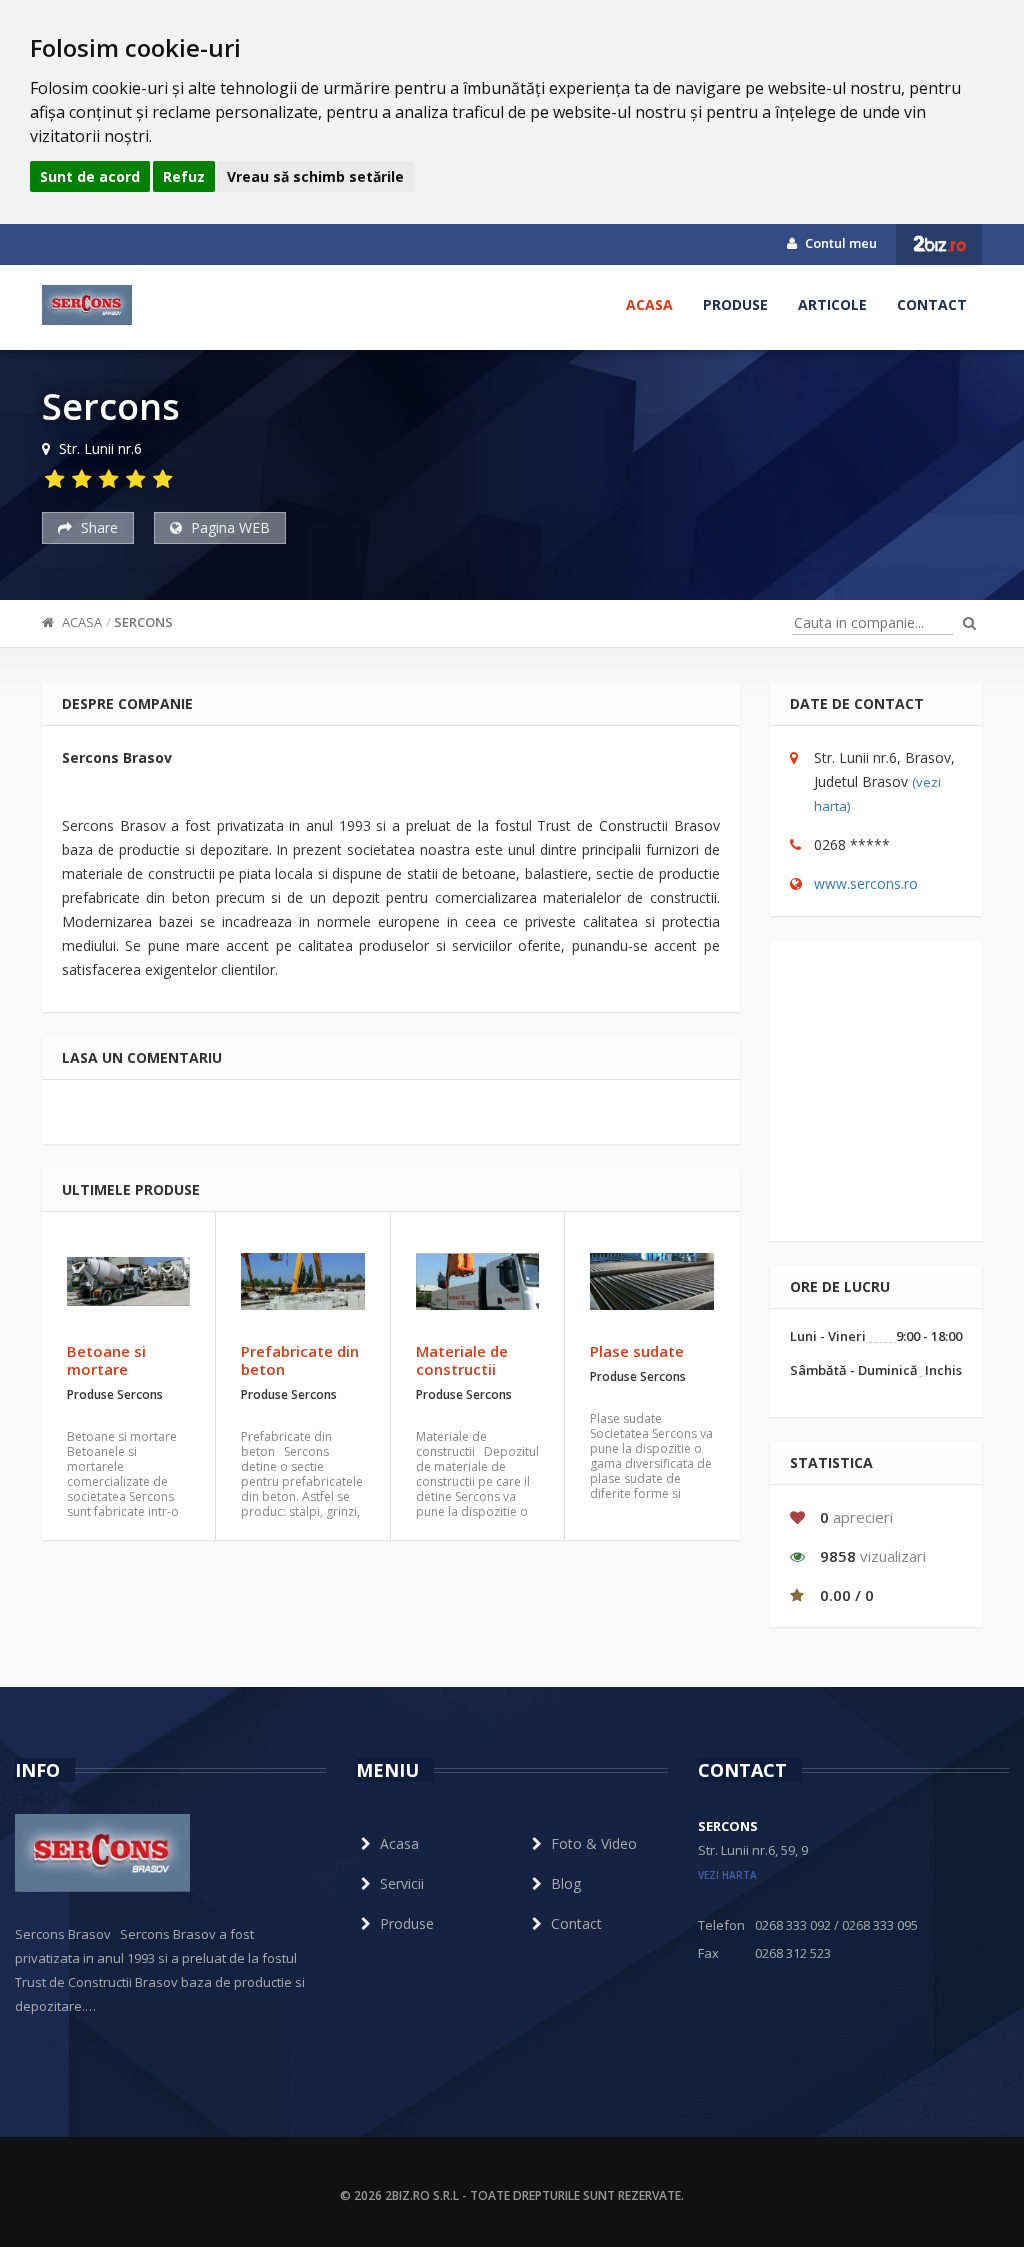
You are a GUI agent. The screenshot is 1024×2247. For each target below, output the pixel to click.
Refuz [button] (184, 176)
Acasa (649, 304)
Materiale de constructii (462, 1360)
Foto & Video (594, 1843)
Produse (735, 304)
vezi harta (727, 1875)
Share (97, 527)
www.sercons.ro (866, 883)
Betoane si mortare (106, 1360)
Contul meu (839, 243)
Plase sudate (637, 1351)
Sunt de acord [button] (90, 176)
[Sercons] (87, 305)
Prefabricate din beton (300, 1360)
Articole (832, 304)
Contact (932, 304)
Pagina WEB (228, 527)
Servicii (402, 1883)
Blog (566, 1883)
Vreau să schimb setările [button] (315, 176)
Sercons (143, 622)
